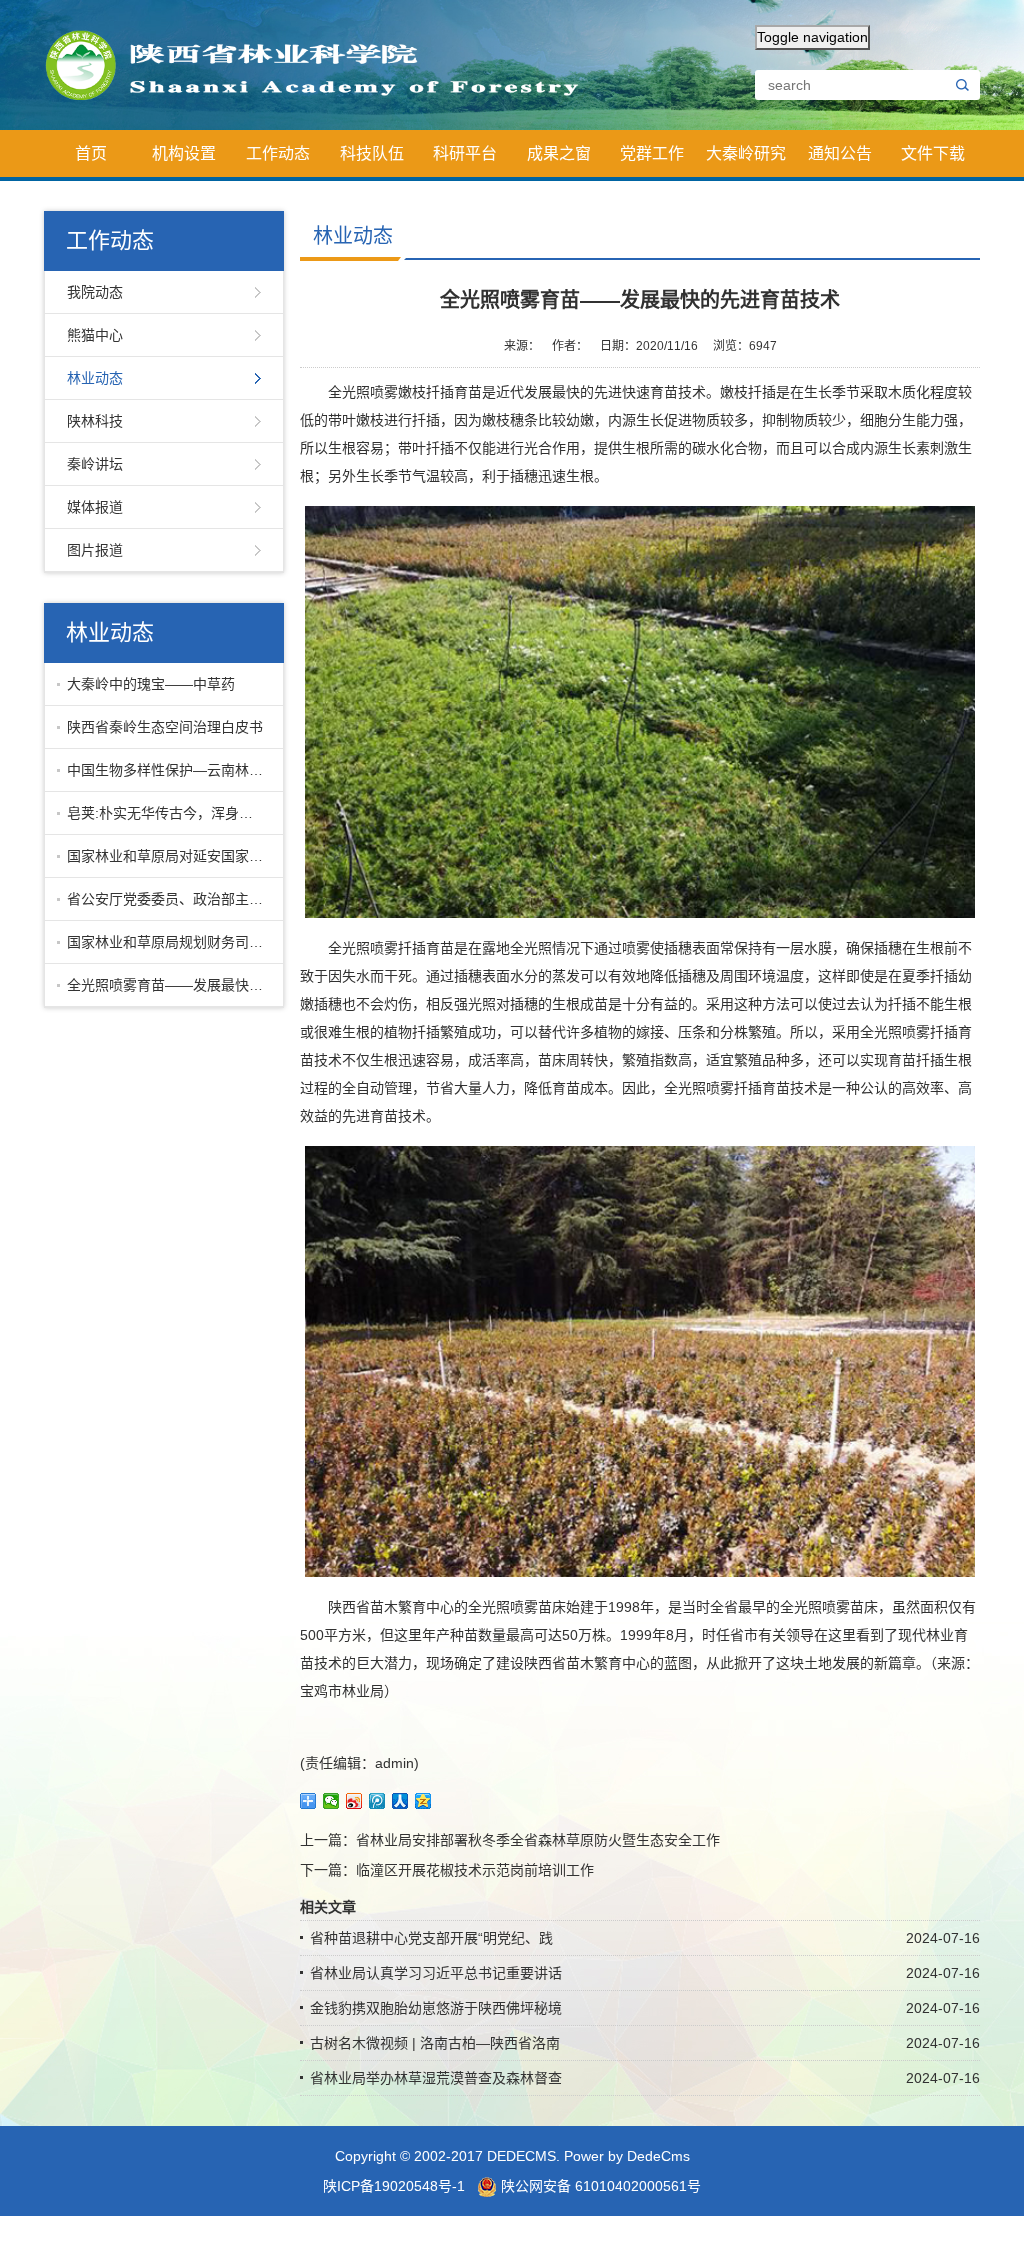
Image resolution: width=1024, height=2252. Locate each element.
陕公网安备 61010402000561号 (599, 2186)
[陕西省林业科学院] (323, 64)
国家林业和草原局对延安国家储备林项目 (170, 856)
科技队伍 (372, 153)
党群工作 (652, 153)
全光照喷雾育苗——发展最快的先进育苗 (170, 985)
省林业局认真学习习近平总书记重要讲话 (436, 1973)
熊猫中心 (95, 335)
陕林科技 (95, 421)
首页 (91, 153)
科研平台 (465, 153)
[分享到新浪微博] (354, 1801)
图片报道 (95, 550)
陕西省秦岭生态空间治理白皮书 (165, 727)
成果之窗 (559, 153)
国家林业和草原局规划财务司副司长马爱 (170, 942)
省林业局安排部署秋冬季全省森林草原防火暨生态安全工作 (538, 1840)
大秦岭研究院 (746, 161)
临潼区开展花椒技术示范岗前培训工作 (475, 1870)
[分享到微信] (331, 1801)
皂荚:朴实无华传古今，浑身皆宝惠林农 (170, 813)
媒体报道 (95, 507)
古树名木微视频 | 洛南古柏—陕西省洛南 (435, 2043)
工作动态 (278, 153)
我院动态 (95, 292)
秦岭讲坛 (95, 464)
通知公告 (840, 153)
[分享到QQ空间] (423, 1801)
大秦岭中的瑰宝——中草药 (151, 684)
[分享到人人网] (400, 1801)
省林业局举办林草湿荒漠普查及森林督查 (436, 2078)
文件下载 (933, 153)
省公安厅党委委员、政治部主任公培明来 (170, 899)
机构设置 (184, 153)
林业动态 (95, 378)
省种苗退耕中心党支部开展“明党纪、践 (431, 1938)
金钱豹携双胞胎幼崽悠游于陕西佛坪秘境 (436, 2008)
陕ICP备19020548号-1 (394, 2186)
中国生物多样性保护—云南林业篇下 (170, 770)
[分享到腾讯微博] (377, 1801)
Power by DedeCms (627, 2156)
